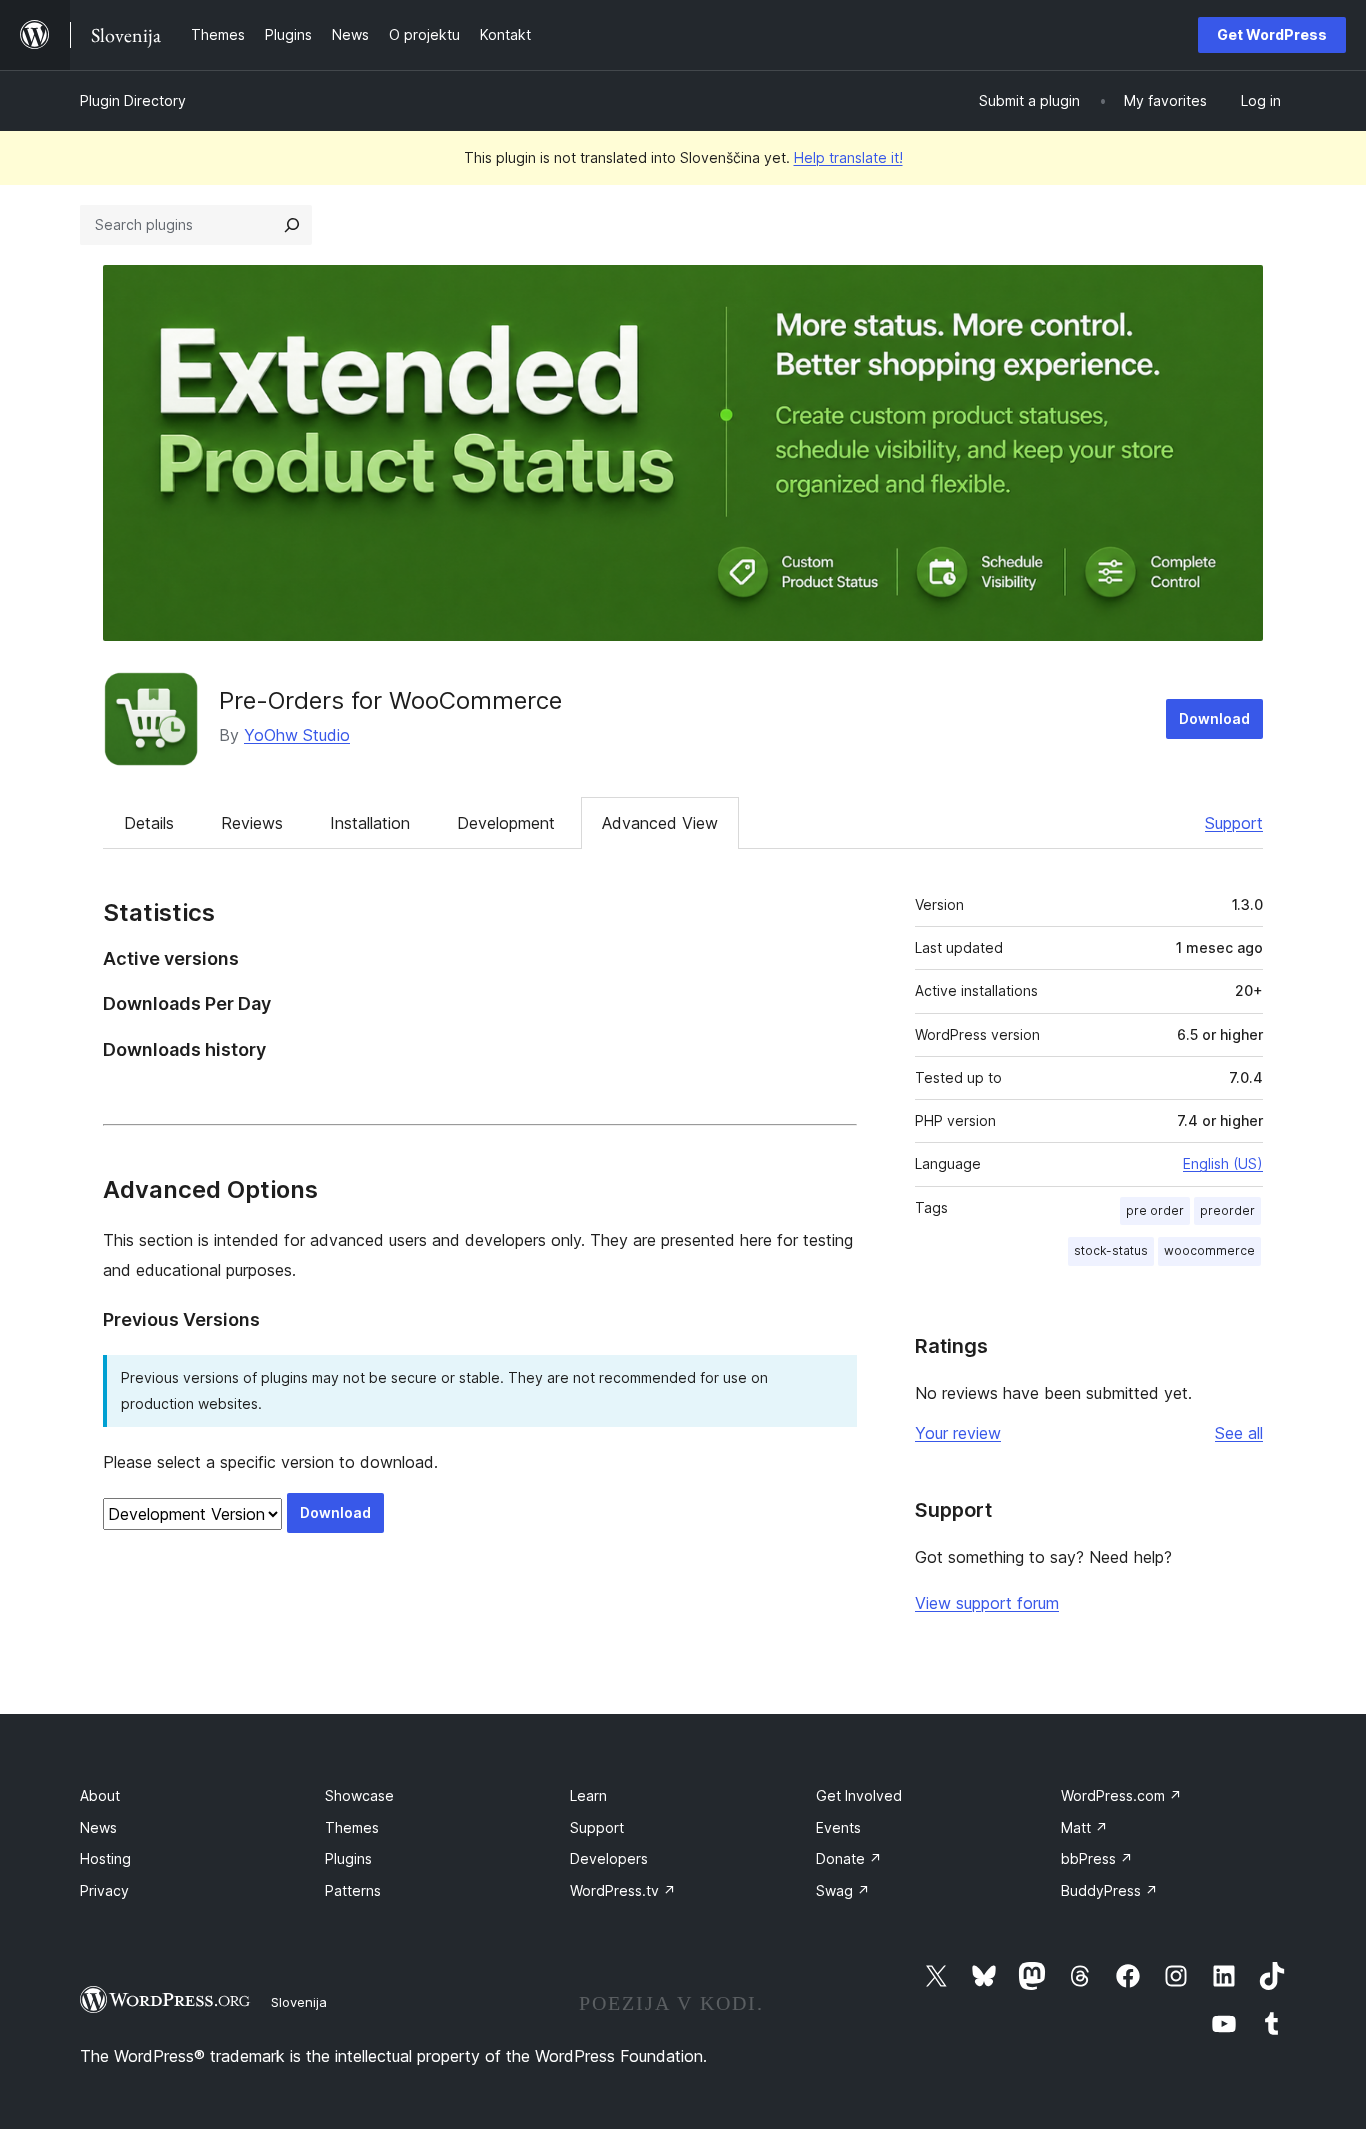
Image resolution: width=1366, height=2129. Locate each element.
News (98, 1827)
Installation (370, 823)
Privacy (104, 1890)
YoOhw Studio (297, 735)
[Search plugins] (292, 225)
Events (838, 1827)
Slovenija (299, 2002)
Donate (849, 1858)
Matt (1084, 1827)
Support (1234, 823)
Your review (958, 1433)
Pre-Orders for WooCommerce (390, 700)
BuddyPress (1109, 1890)
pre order (1155, 1210)
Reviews (252, 823)
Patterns (353, 1890)
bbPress (1097, 1858)
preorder (1227, 1210)
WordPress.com (1121, 1795)
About (100, 1795)
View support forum (987, 1603)
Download (1214, 718)
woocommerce (1209, 1250)
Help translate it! (848, 157)
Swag (843, 1890)
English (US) (1223, 1163)
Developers (609, 1858)
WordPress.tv (623, 1890)
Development (506, 823)
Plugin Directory (133, 100)
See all (1239, 1433)
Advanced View (660, 823)
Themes (352, 1827)
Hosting (105, 1858)
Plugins (348, 1858)
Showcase (359, 1795)
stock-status (1111, 1250)
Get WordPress (1272, 34)
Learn (588, 1795)
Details (149, 823)
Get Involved (859, 1795)
